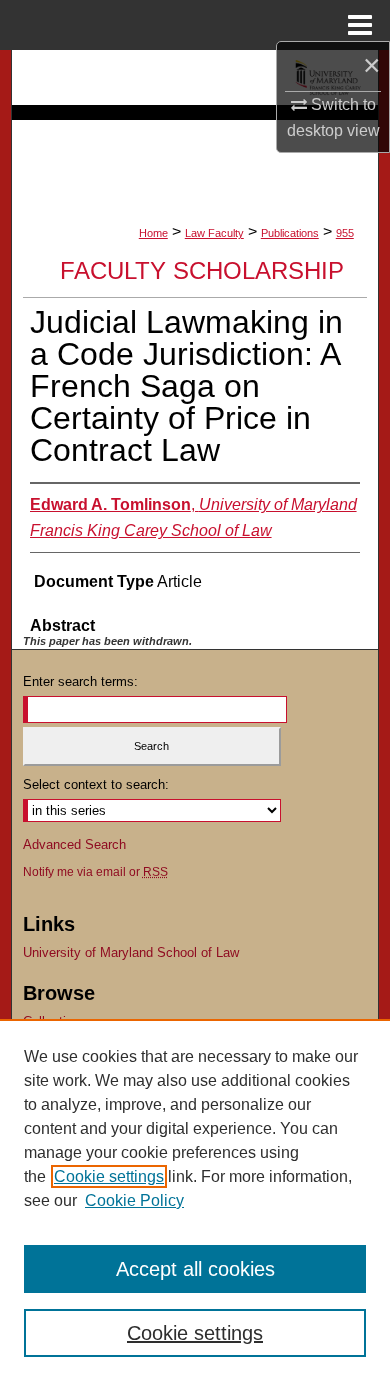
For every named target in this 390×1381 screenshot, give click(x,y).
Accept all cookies (195, 1269)
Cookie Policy (134, 1200)
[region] (195, 1200)
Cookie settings (109, 1176)
